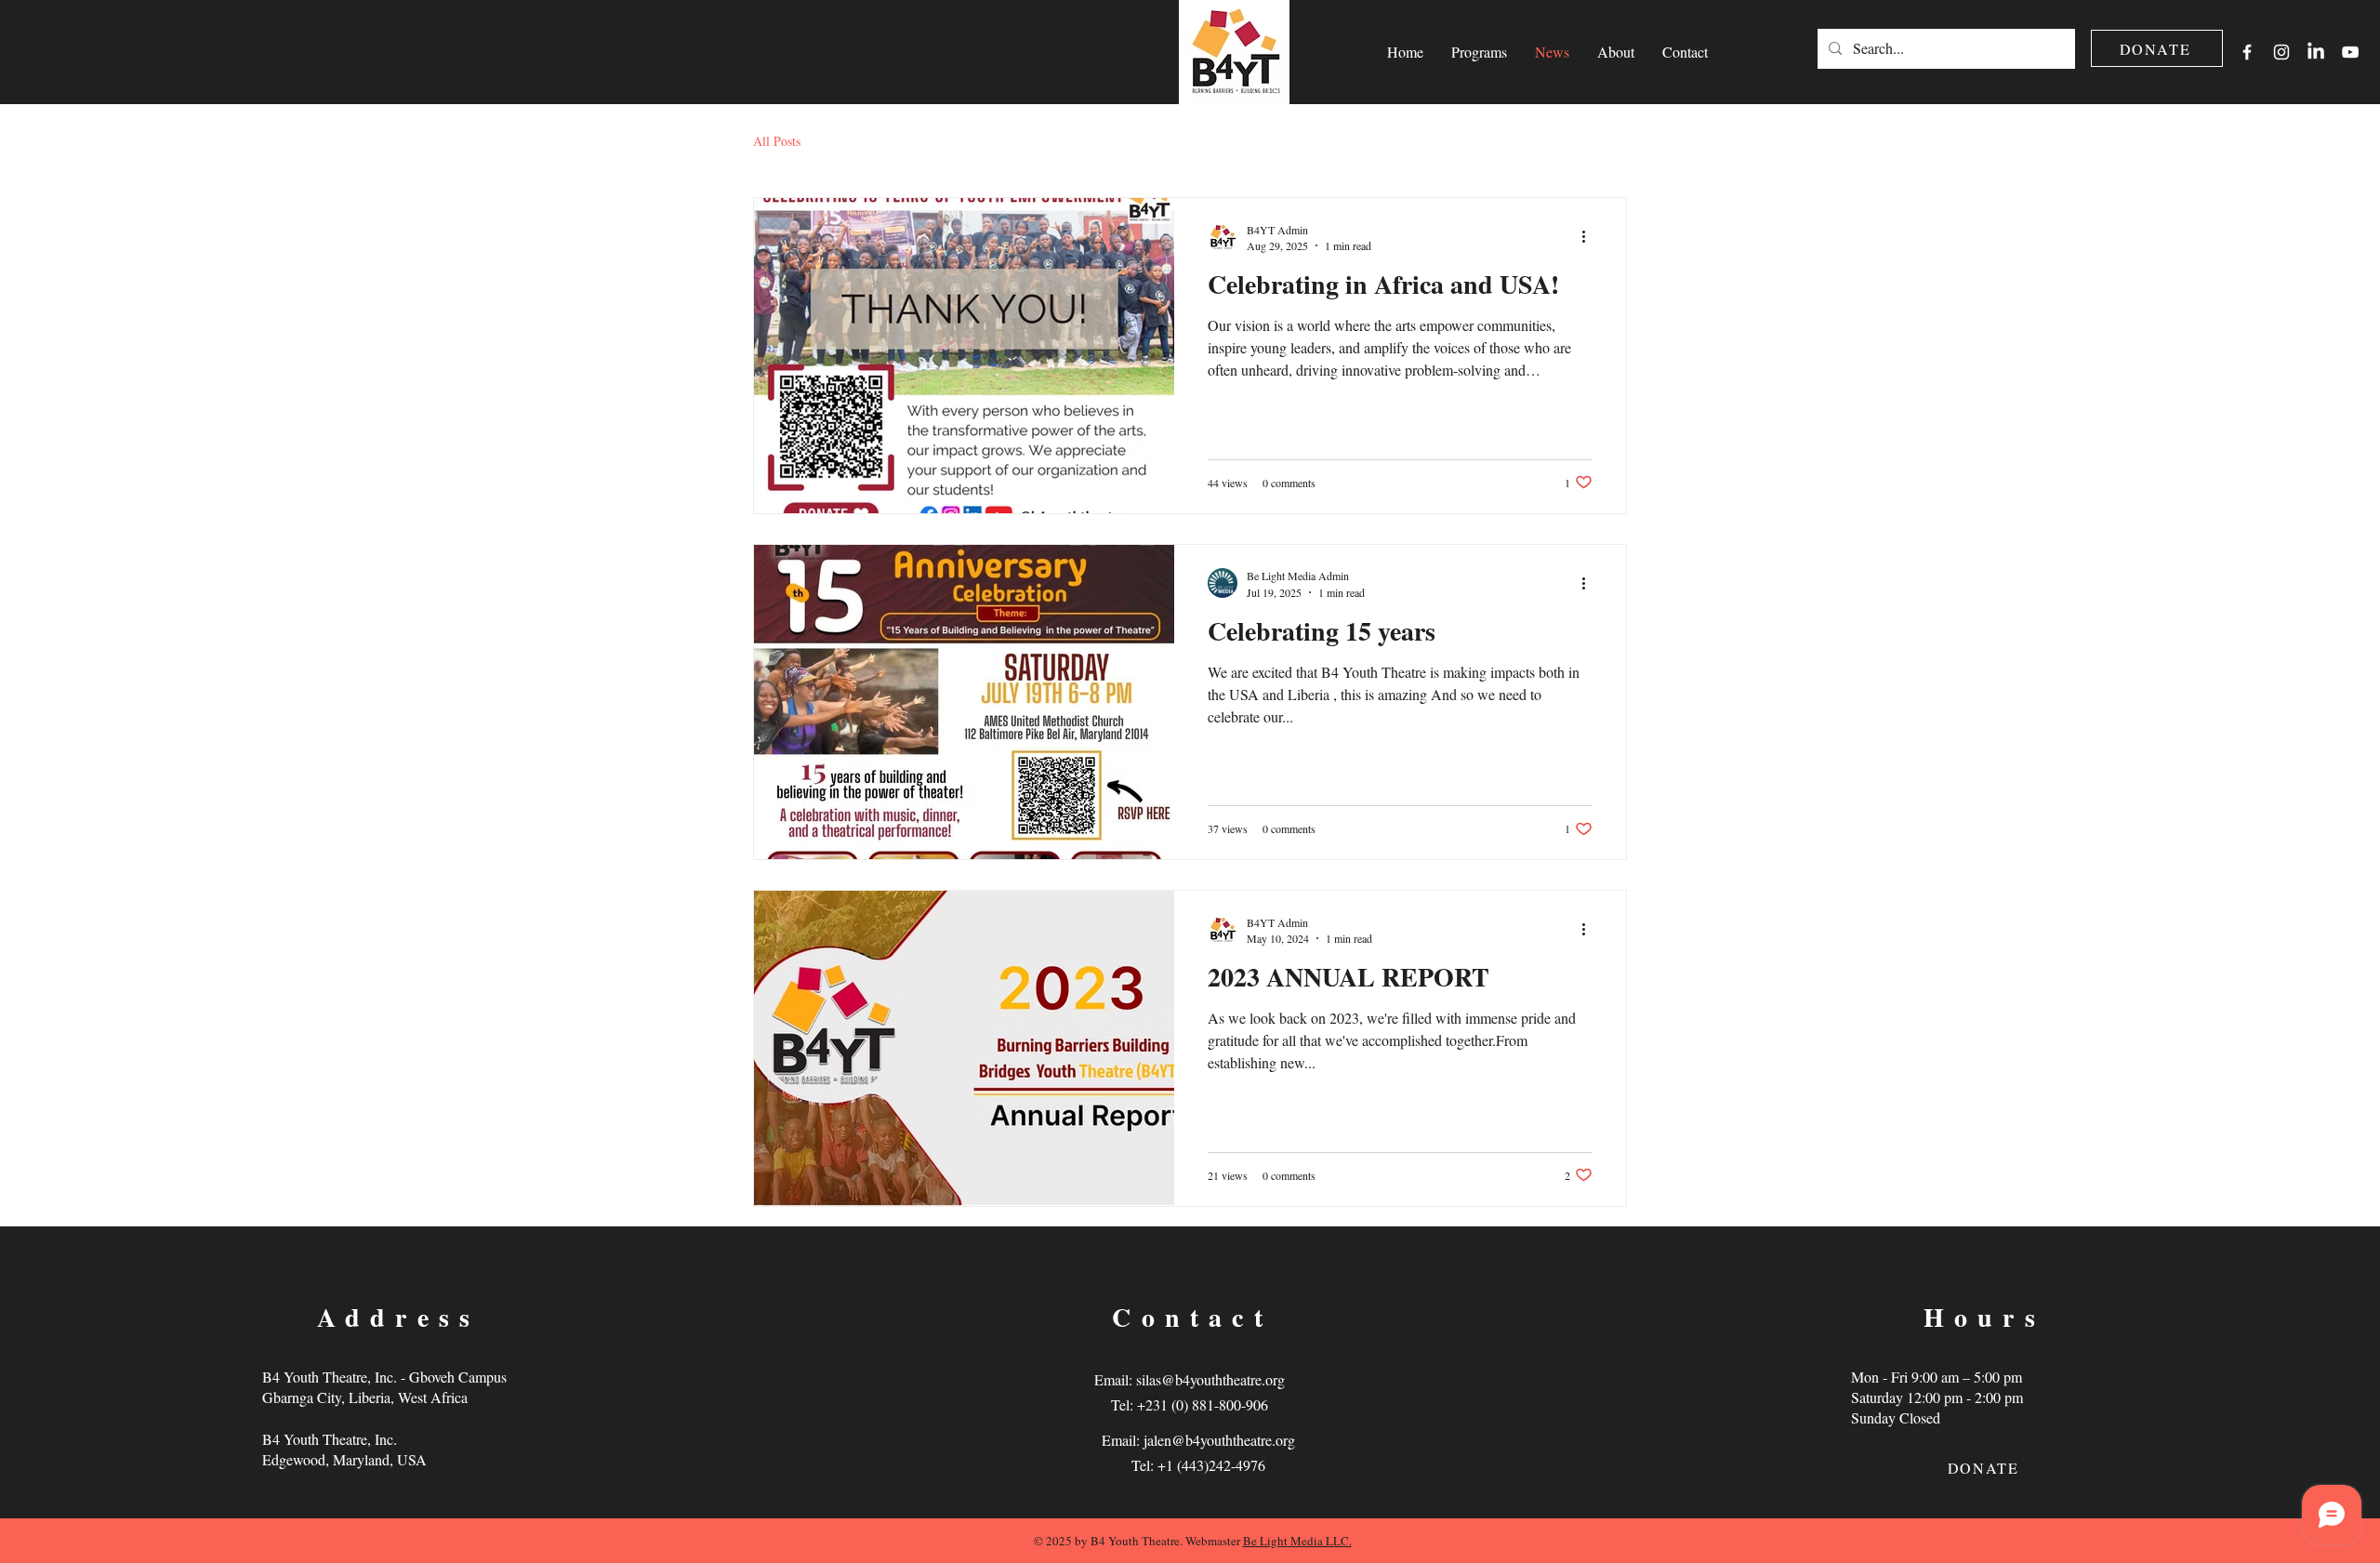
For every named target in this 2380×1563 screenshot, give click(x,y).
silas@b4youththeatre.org (1210, 1379)
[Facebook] (2247, 52)
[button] (1479, 52)
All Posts (777, 141)
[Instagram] (2281, 52)
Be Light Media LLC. (1297, 1541)
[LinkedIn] (2316, 52)
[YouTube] (2350, 52)
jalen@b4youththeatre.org (1219, 1440)
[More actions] (1590, 237)
